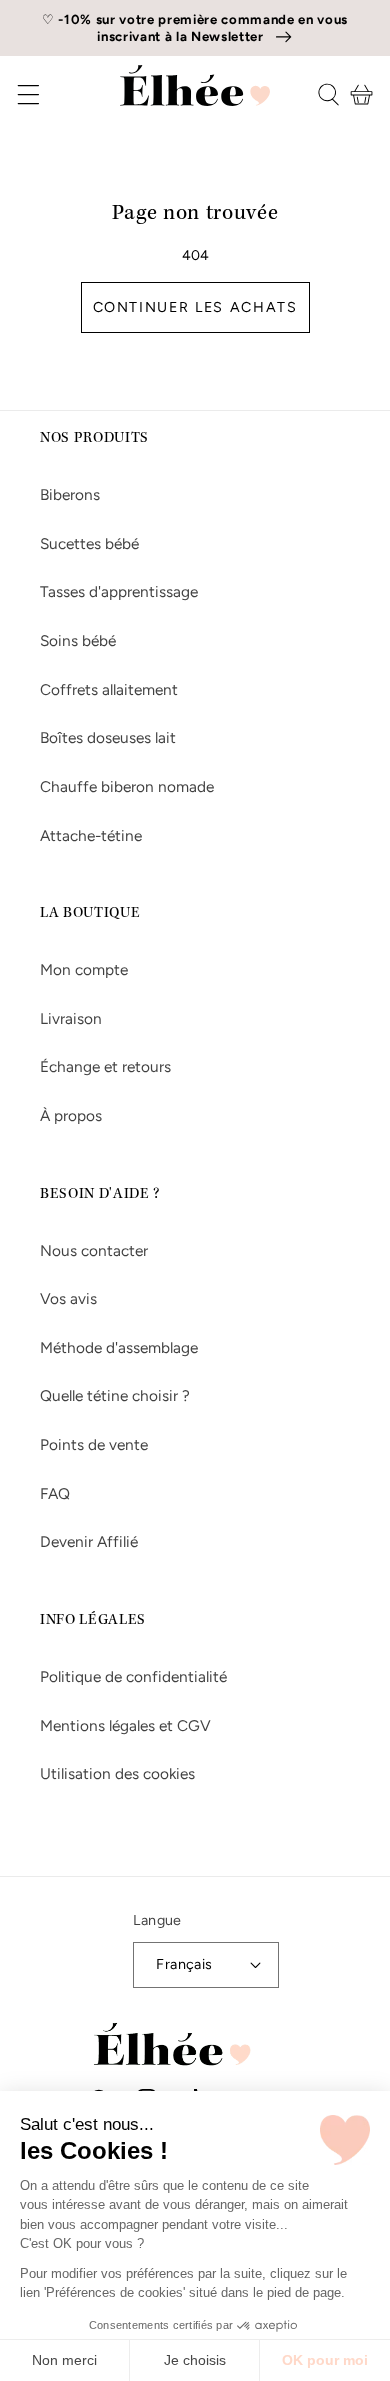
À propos (71, 1115)
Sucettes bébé (89, 543)
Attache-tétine (91, 835)
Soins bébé (78, 640)
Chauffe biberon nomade (127, 786)
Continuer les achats (195, 307)
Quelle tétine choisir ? (115, 1395)
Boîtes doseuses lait (108, 737)
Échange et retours (105, 1066)
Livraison (71, 1018)
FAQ (55, 1493)
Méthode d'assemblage (119, 1347)
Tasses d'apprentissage (119, 591)
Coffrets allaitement (109, 689)
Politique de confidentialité (133, 1676)
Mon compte (84, 969)
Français (184, 1964)
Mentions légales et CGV (125, 1725)
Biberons (70, 494)
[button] (14, 94)
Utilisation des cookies (117, 1773)
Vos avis (68, 1298)
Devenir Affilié (89, 1541)
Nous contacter (94, 1250)
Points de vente (94, 1444)
